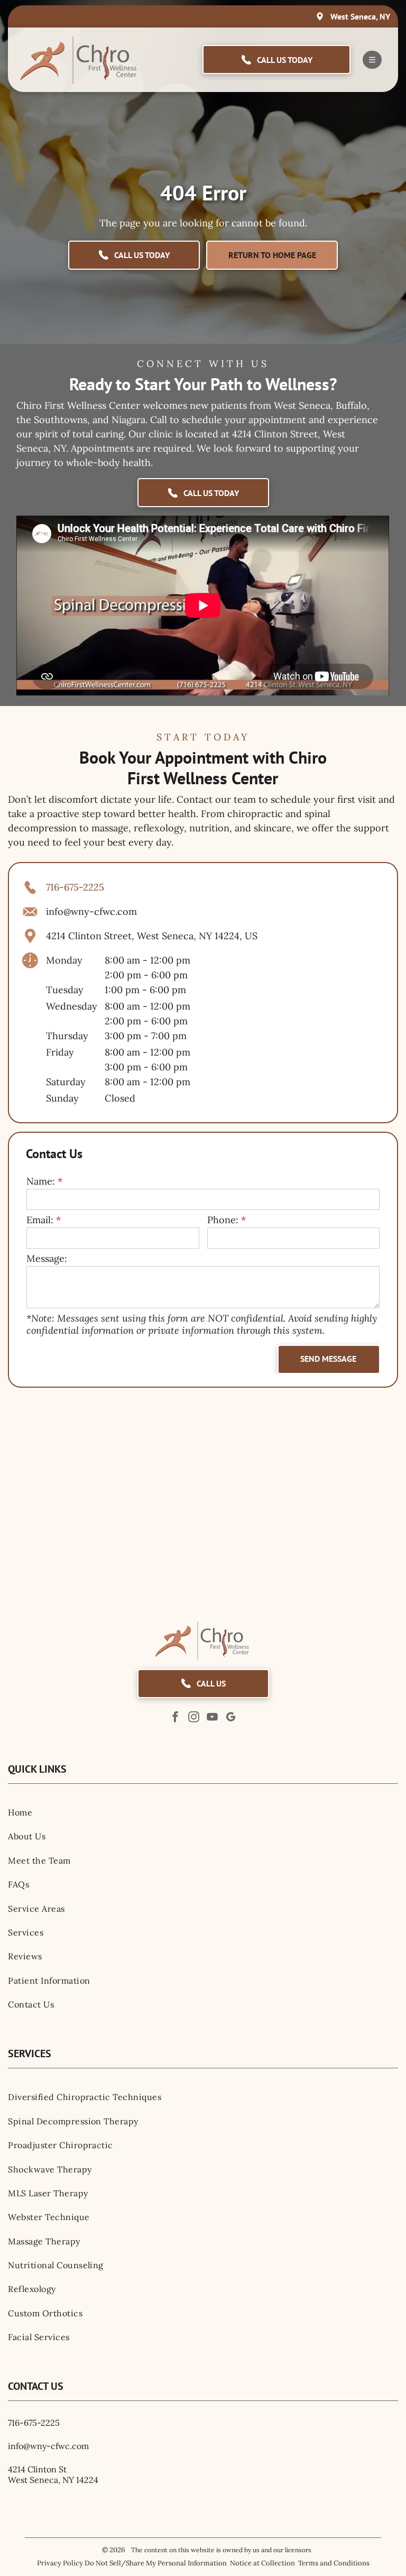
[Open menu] (372, 60)
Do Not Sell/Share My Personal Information (156, 2563)
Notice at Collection (262, 2563)
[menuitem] (203, 1812)
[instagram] (194, 1718)
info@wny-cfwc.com (91, 911)
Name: (41, 1181)
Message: (47, 1258)
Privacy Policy (60, 2563)
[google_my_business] (231, 1718)
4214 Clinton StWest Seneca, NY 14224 (53, 2474)
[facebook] (176, 1718)
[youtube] (213, 1718)
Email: (40, 1220)
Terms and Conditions (334, 2563)
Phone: (223, 1220)
